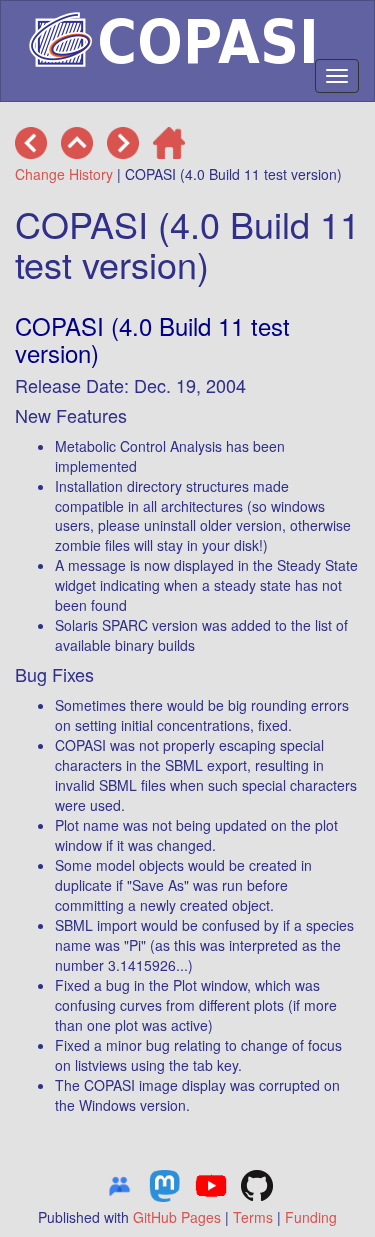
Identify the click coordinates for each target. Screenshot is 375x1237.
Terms (253, 1217)
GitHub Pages (177, 1217)
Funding (311, 1217)
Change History (64, 174)
